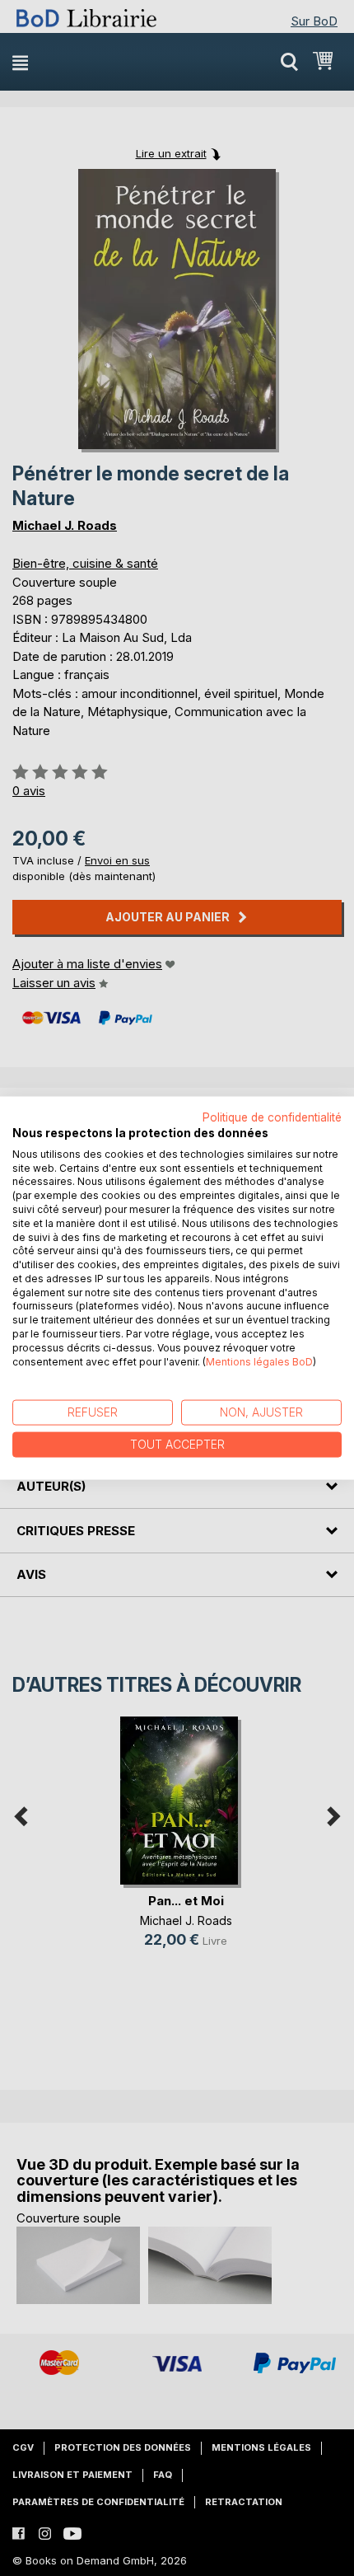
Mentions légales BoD (259, 1361)
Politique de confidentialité (272, 1117)
